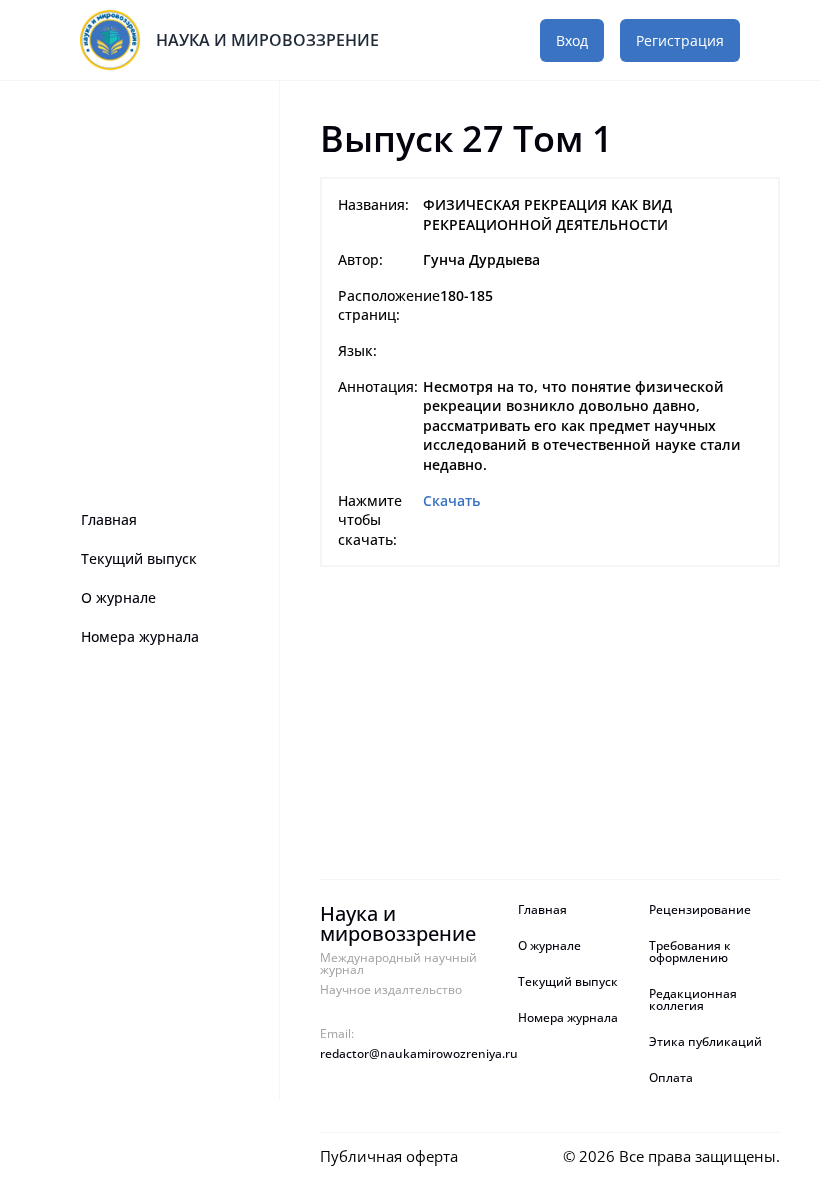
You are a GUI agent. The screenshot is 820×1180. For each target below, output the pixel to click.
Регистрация (680, 40)
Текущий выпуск (139, 558)
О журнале (118, 597)
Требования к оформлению (690, 952)
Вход (572, 40)
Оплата (671, 1078)
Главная (109, 519)
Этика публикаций (705, 1042)
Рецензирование (701, 910)
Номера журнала (140, 636)
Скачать (451, 500)
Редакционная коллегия (693, 1000)
